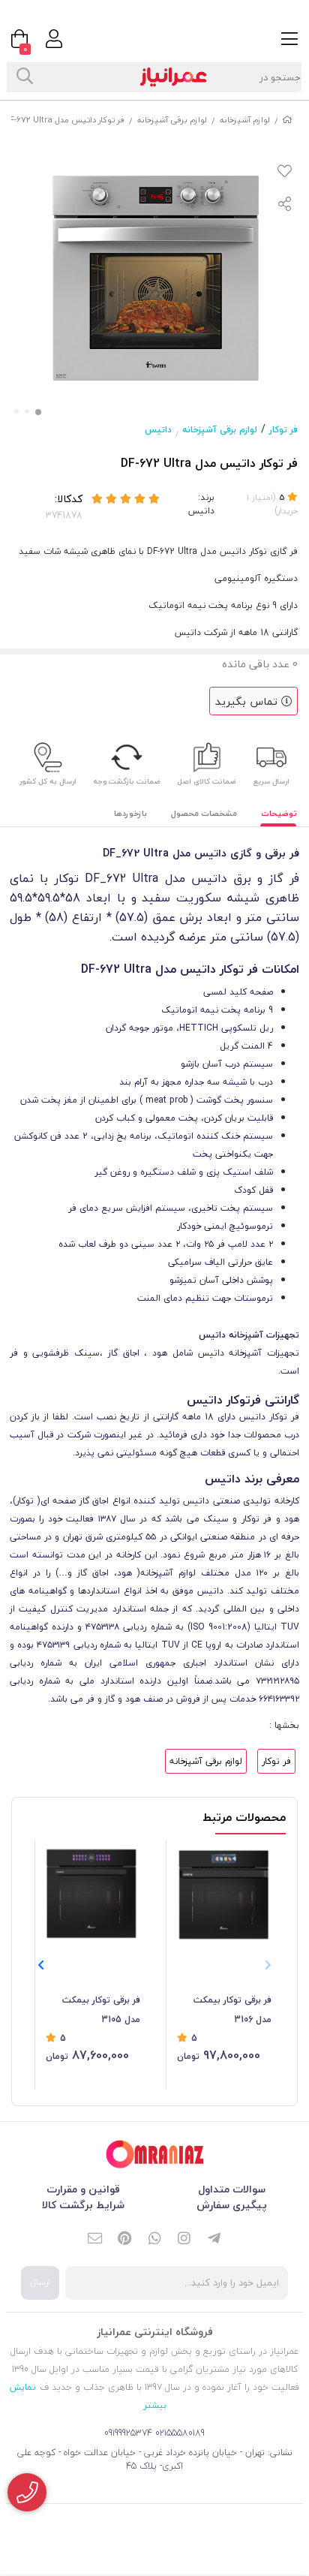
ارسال (40, 2282)
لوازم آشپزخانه (245, 120)
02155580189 (180, 2433)
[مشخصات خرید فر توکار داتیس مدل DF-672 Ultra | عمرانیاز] (154, 2155)
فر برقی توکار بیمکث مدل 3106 (232, 2010)
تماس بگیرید (248, 701)
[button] (41, 1966)
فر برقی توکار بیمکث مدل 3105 (101, 2010)
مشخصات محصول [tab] (204, 813)
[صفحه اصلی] (287, 120)
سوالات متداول (232, 2189)
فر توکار (283, 430)
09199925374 (128, 2433)
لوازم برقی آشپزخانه (172, 120)
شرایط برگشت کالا (83, 2205)
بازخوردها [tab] (130, 813)
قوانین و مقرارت (83, 2189)
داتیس (158, 430)
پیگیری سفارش (232, 2205)
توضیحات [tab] (279, 813)
